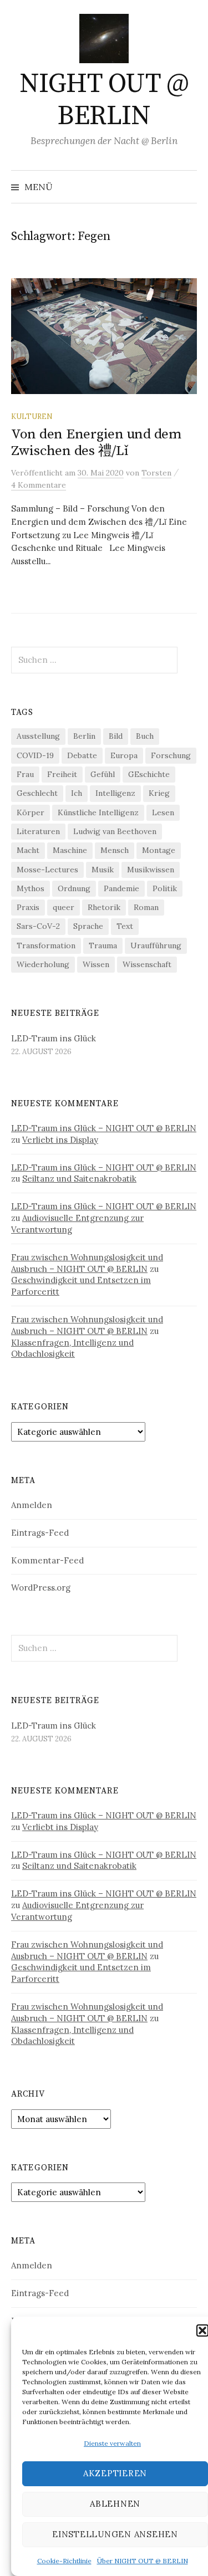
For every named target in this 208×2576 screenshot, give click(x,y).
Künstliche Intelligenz (98, 812)
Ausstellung (38, 736)
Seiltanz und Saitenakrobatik (79, 1179)
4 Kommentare (39, 485)
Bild (116, 736)
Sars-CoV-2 (38, 926)
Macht (28, 850)
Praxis (28, 907)
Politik (165, 888)
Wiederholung (43, 964)
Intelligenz (115, 793)
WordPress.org (41, 1588)
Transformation (46, 945)
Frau (25, 774)
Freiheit (62, 774)
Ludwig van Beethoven (115, 831)
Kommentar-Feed (47, 1560)
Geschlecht (37, 793)
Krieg (159, 793)
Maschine (70, 850)
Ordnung (74, 888)
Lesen (163, 812)
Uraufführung (156, 945)
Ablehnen (115, 2504)
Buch (145, 736)
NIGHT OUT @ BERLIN (104, 100)
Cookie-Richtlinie (64, 2561)
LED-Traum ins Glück (54, 1038)
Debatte (82, 755)
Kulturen (32, 416)
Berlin (84, 736)
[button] (202, 2330)
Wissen (96, 964)
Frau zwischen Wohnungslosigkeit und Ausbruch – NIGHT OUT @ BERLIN (87, 1263)
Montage (159, 850)
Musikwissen (151, 870)
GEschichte (149, 774)
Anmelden (32, 1505)
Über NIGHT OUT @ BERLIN (143, 2561)
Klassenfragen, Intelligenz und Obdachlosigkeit (72, 1348)
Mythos (31, 888)
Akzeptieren (115, 2473)
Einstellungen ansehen (115, 2534)
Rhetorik (104, 907)
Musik (103, 870)
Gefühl (103, 774)
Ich (77, 793)
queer (64, 907)
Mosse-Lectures (47, 870)
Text (125, 926)
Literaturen (38, 831)
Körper (31, 812)
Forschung (171, 755)
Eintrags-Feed (40, 1533)
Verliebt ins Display (60, 1140)
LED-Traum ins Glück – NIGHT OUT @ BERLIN (104, 1128)
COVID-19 (35, 755)
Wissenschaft (147, 964)
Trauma (103, 945)
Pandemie (121, 888)
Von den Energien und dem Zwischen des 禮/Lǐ (96, 443)
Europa (124, 755)
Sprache (88, 926)
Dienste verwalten (112, 2443)
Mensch (115, 850)
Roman (146, 907)
